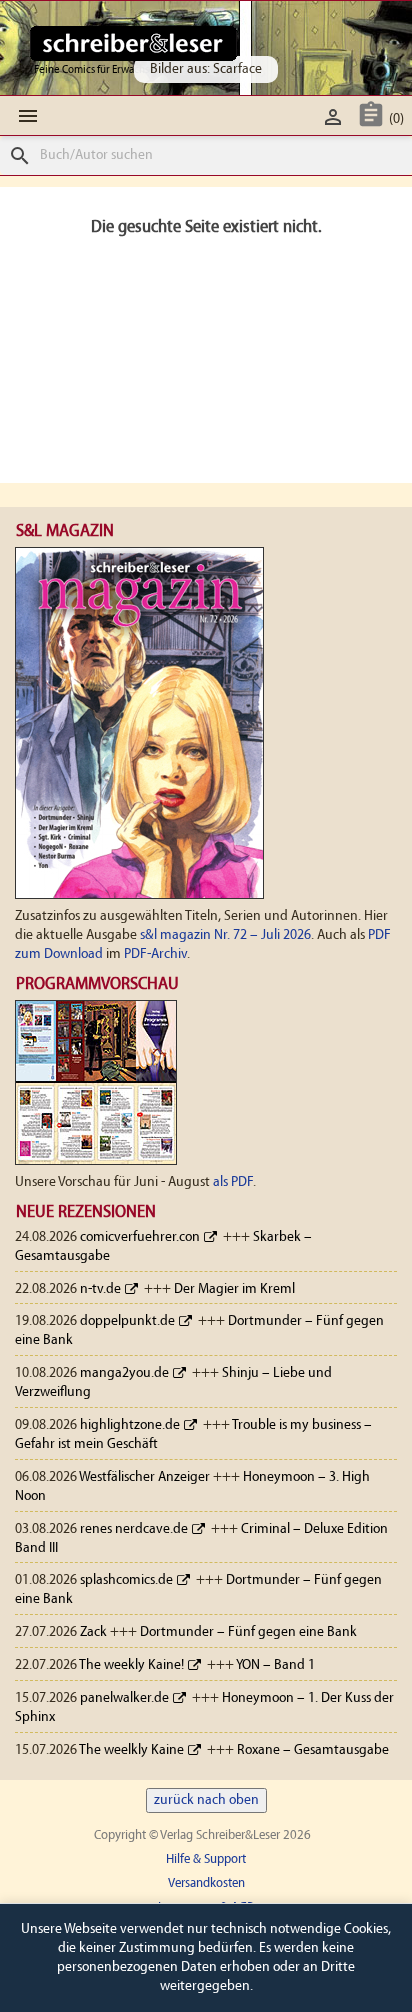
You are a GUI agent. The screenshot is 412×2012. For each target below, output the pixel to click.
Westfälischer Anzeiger (144, 1477)
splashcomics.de (126, 1580)
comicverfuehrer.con (140, 1237)
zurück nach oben (206, 1800)
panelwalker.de (124, 1698)
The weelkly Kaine (131, 1750)
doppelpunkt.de (127, 1321)
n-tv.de (100, 1289)
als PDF (233, 1182)
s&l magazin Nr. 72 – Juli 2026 (225, 935)
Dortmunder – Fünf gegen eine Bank (248, 1632)
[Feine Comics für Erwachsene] (133, 43)
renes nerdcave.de (134, 1529)
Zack (93, 1632)
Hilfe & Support (206, 1859)
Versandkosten (206, 1883)
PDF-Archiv (155, 954)
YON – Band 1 (275, 1665)
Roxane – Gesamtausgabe (313, 1750)
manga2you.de (124, 1373)
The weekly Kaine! (131, 1665)
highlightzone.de (130, 1425)
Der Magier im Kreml (234, 1289)
